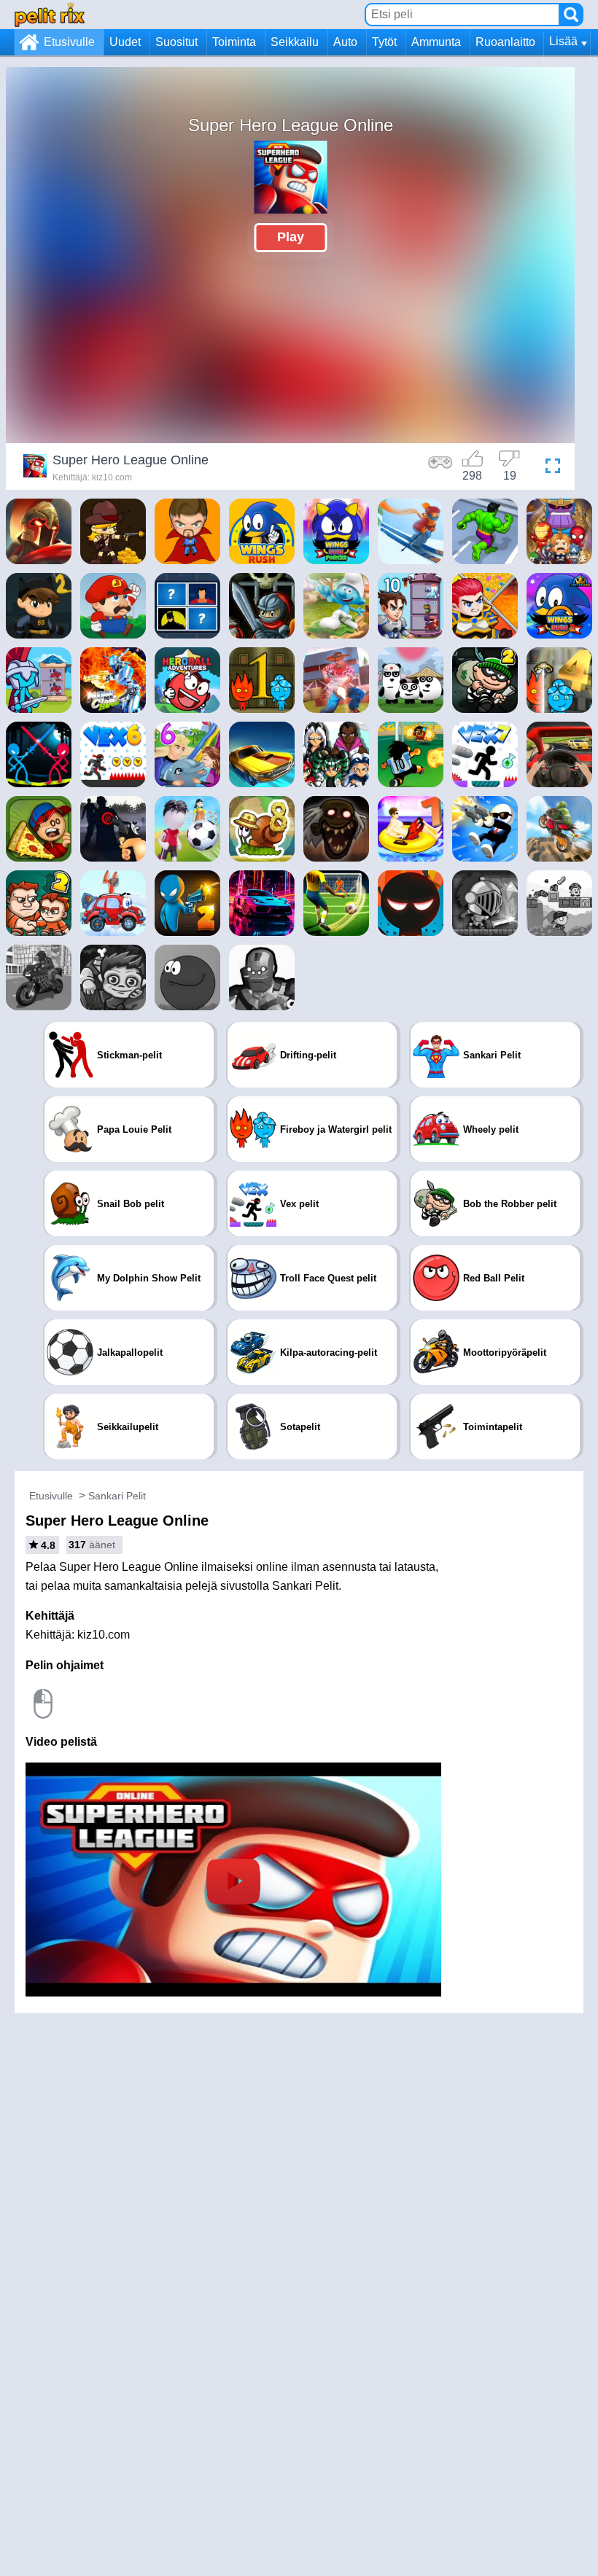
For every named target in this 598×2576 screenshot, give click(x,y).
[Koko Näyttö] (549, 468)
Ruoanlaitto (505, 42)
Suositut (176, 42)
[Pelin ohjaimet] (440, 468)
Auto (345, 42)
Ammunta (436, 42)
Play (291, 237)
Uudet (125, 42)
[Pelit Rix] (50, 14)
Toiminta (234, 42)
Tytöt (384, 42)
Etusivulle (69, 42)
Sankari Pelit (117, 1496)
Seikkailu (295, 42)
